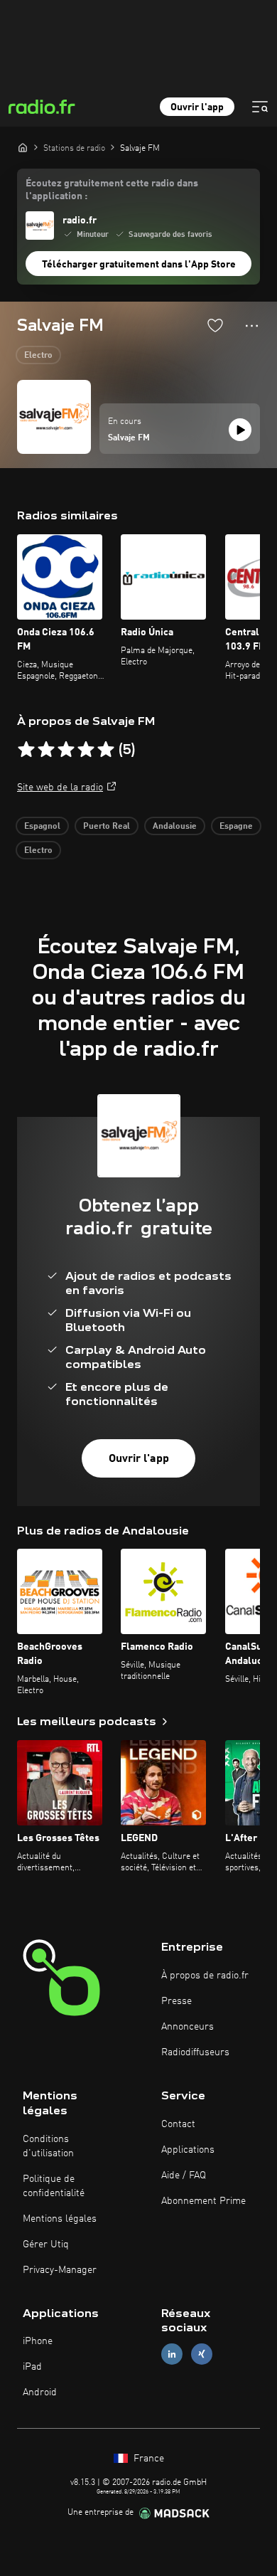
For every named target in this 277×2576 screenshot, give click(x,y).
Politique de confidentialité (54, 2186)
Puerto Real (107, 827)
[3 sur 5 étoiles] (66, 750)
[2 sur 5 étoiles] (46, 750)
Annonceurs (188, 2027)
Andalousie (175, 827)
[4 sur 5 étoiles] (86, 750)
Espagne (236, 827)
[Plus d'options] (252, 326)
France (147, 2459)
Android (40, 2392)
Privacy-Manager (60, 2270)
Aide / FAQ (184, 2175)
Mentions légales (60, 2219)
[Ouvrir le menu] (260, 107)
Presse (176, 2001)
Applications (188, 2150)
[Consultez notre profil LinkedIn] (172, 2354)
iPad (32, 2367)
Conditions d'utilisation (48, 2146)
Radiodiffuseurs (195, 2052)
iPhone (38, 2341)
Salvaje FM (129, 438)
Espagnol (42, 827)
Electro (38, 356)
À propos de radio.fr (205, 1976)
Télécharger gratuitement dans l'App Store (139, 265)
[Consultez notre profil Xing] (202, 2354)
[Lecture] (240, 430)
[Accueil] (23, 147)
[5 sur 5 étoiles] (106, 750)
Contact (178, 2124)
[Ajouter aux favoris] (215, 325)
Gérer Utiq (46, 2244)
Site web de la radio (60, 788)
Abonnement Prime (203, 2201)
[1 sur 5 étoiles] (26, 750)
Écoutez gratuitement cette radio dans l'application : (112, 190)
